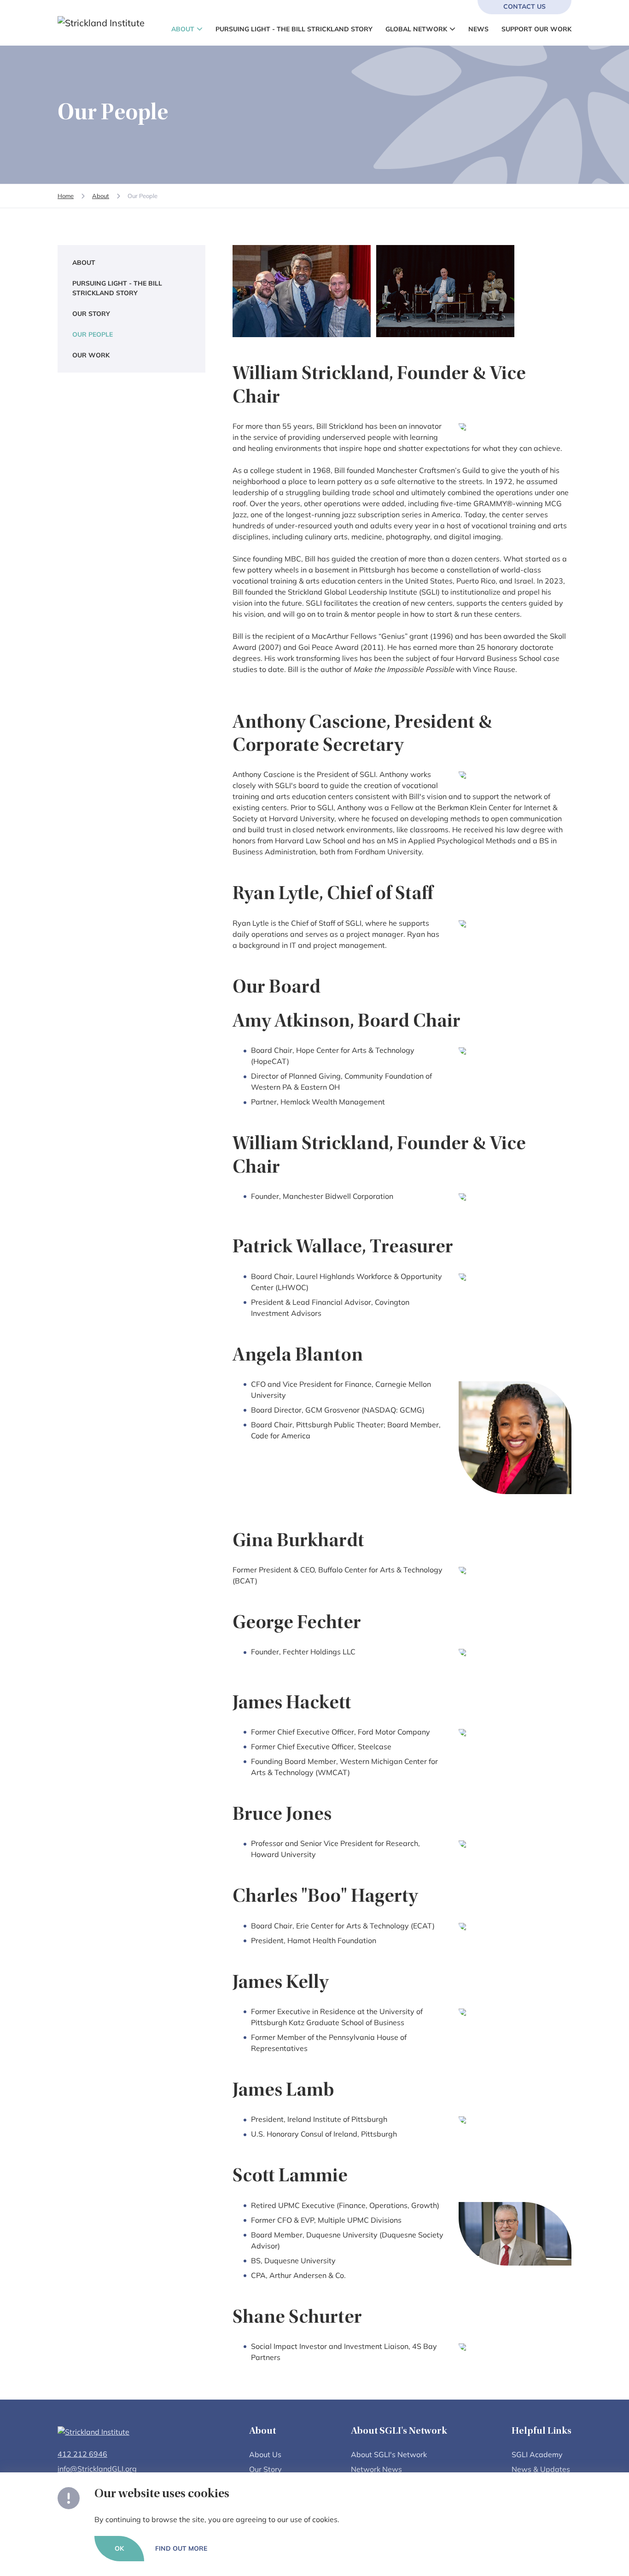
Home (66, 196)
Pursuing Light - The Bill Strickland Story (294, 29)
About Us (265, 2454)
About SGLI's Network (389, 2454)
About (183, 29)
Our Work (91, 355)
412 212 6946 (82, 2454)
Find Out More (181, 2548)
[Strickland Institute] (122, 23)
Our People (93, 334)
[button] (198, 29)
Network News (376, 2469)
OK (119, 2548)
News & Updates (541, 2469)
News (478, 29)
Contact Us (524, 6)
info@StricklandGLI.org (97, 2469)
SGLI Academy (537, 2454)
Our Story (91, 313)
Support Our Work (536, 29)
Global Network (416, 29)
